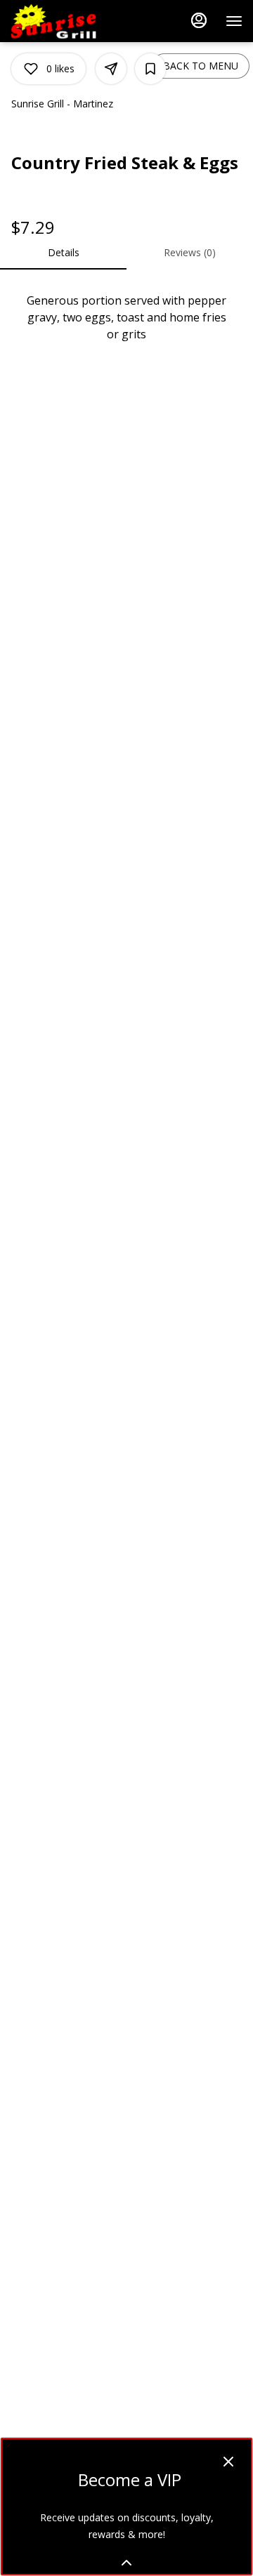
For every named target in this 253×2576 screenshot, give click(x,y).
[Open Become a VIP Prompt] (126, 2563)
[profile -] (199, 20)
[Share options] (111, 69)
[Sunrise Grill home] (74, 21)
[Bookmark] (150, 69)
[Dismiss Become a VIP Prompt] (228, 2462)
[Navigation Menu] (234, 21)
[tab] (63, 253)
